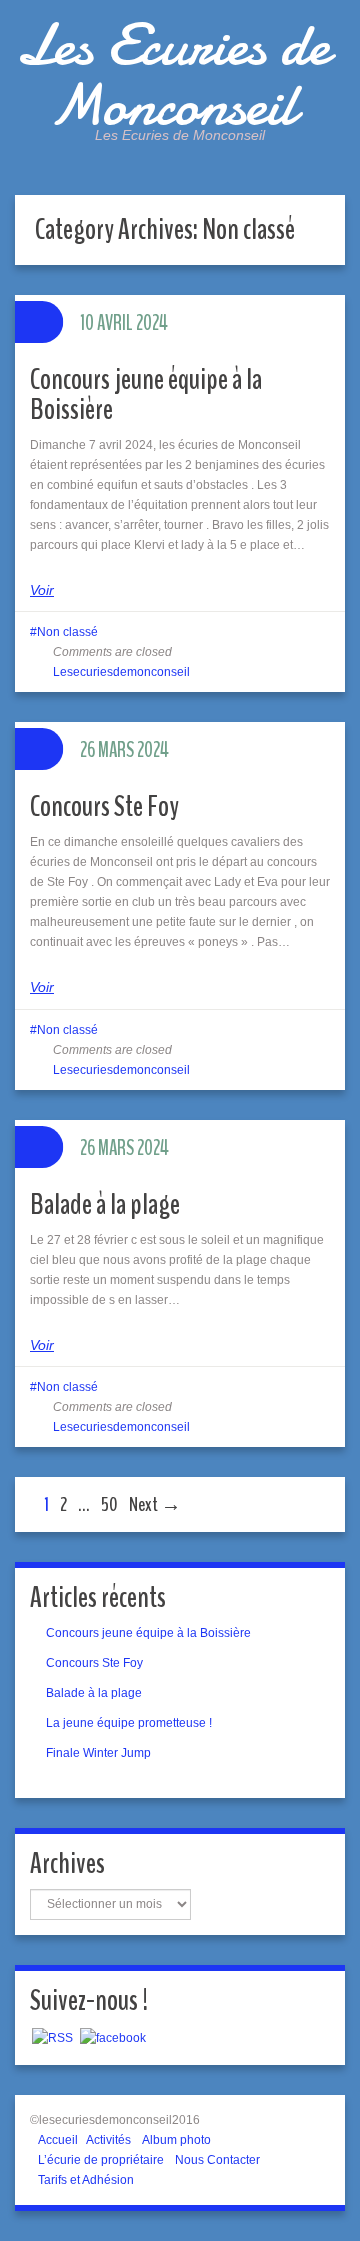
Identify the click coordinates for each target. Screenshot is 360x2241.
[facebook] (113, 2037)
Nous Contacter (217, 2160)
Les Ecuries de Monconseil (173, 75)
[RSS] (52, 2037)
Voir (42, 590)
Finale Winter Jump (98, 1753)
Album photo (176, 2140)
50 (109, 1504)
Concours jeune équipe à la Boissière (146, 394)
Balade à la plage (105, 1204)
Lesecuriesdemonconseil (121, 672)
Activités (108, 2140)
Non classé (67, 632)
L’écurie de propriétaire (101, 2160)
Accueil (58, 2140)
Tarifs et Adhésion (86, 2180)
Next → (155, 1504)
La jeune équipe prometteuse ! (129, 1723)
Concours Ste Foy (104, 806)
